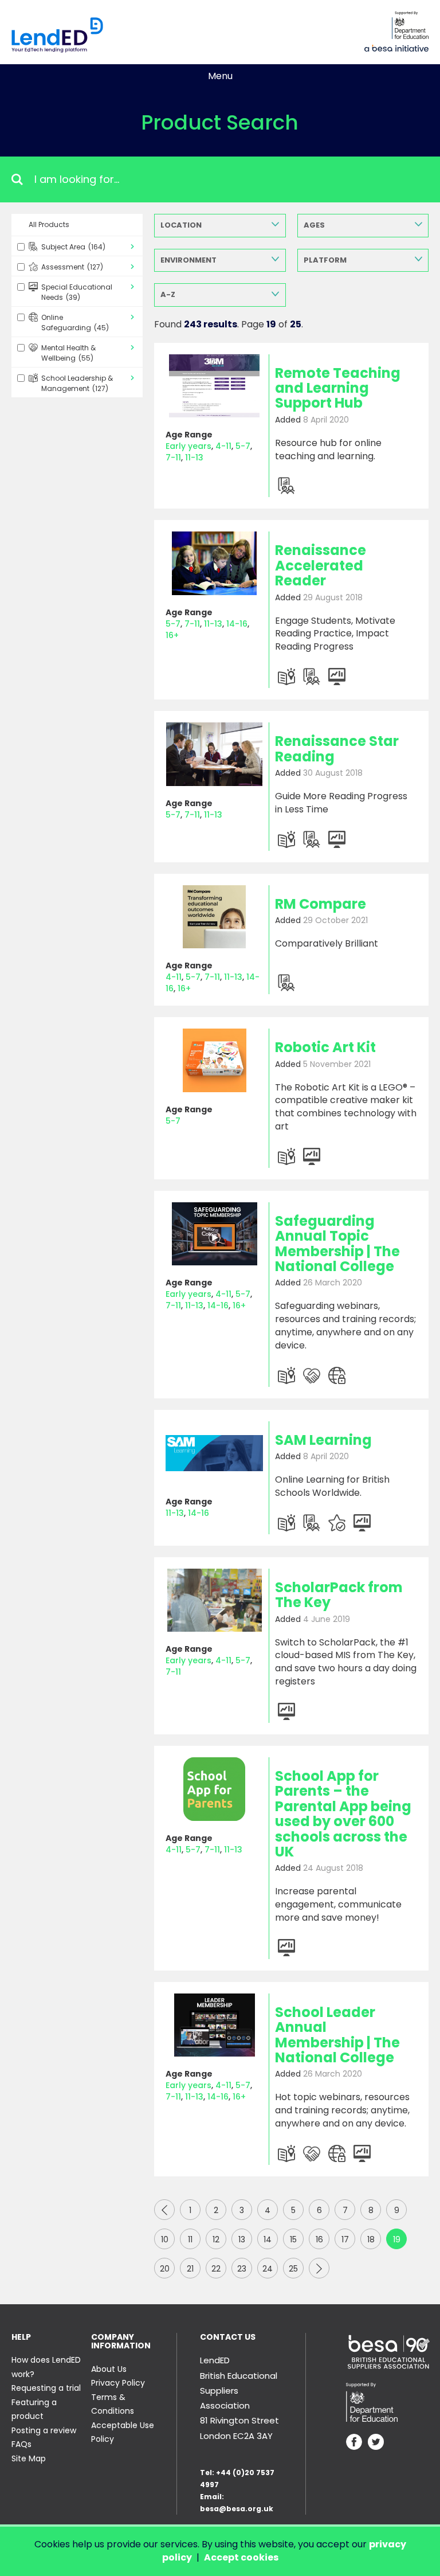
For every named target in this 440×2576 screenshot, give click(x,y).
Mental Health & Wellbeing (68, 353)
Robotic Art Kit (325, 1047)
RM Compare (321, 904)
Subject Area (73, 247)
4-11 (223, 446)
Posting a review (44, 2430)
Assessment (72, 267)
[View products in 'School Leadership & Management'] (337, 677)
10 (165, 2239)
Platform (325, 260)
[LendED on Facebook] (354, 2443)
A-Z (168, 294)
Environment (188, 260)
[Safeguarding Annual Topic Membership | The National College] (214, 1234)
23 (242, 2269)
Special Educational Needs (77, 292)
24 (268, 2269)
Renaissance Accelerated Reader (321, 565)
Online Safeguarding (75, 323)
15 (293, 2239)
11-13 (194, 458)
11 (190, 2239)
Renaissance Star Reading (337, 748)
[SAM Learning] (214, 1453)
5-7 (243, 446)
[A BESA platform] (396, 47)
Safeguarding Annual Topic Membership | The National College (337, 1244)
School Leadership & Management (77, 383)
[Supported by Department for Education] (410, 25)
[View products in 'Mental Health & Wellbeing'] (337, 1523)
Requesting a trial (46, 2388)
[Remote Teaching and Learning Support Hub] (214, 386)
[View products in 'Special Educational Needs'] (312, 1375)
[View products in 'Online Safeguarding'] (337, 1375)
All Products (49, 224)
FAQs (21, 2444)
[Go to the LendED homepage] (57, 35)
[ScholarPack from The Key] (214, 1600)
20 (165, 2269)
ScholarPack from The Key (339, 1595)
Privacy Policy (118, 2383)
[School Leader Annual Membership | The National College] (214, 2025)
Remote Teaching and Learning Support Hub (338, 388)
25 (293, 2269)
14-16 (237, 624)
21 (190, 2269)
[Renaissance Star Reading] (214, 754)
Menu (220, 76)
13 (242, 2239)
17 (345, 2239)
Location (181, 225)
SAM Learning (323, 1440)
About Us (109, 2369)
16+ (172, 635)
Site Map (29, 2458)
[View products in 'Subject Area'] (286, 677)
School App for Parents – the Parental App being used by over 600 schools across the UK (343, 1814)
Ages (314, 225)
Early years (188, 446)
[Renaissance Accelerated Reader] (214, 563)
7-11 (173, 458)
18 (371, 2239)
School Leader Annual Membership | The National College (337, 2035)
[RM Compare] (214, 917)
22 (216, 2269)
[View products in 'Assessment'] (286, 486)
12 (216, 2239)
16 (319, 2239)
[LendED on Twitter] (376, 2443)
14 (268, 2239)
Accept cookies (241, 2557)
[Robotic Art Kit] (214, 1060)
